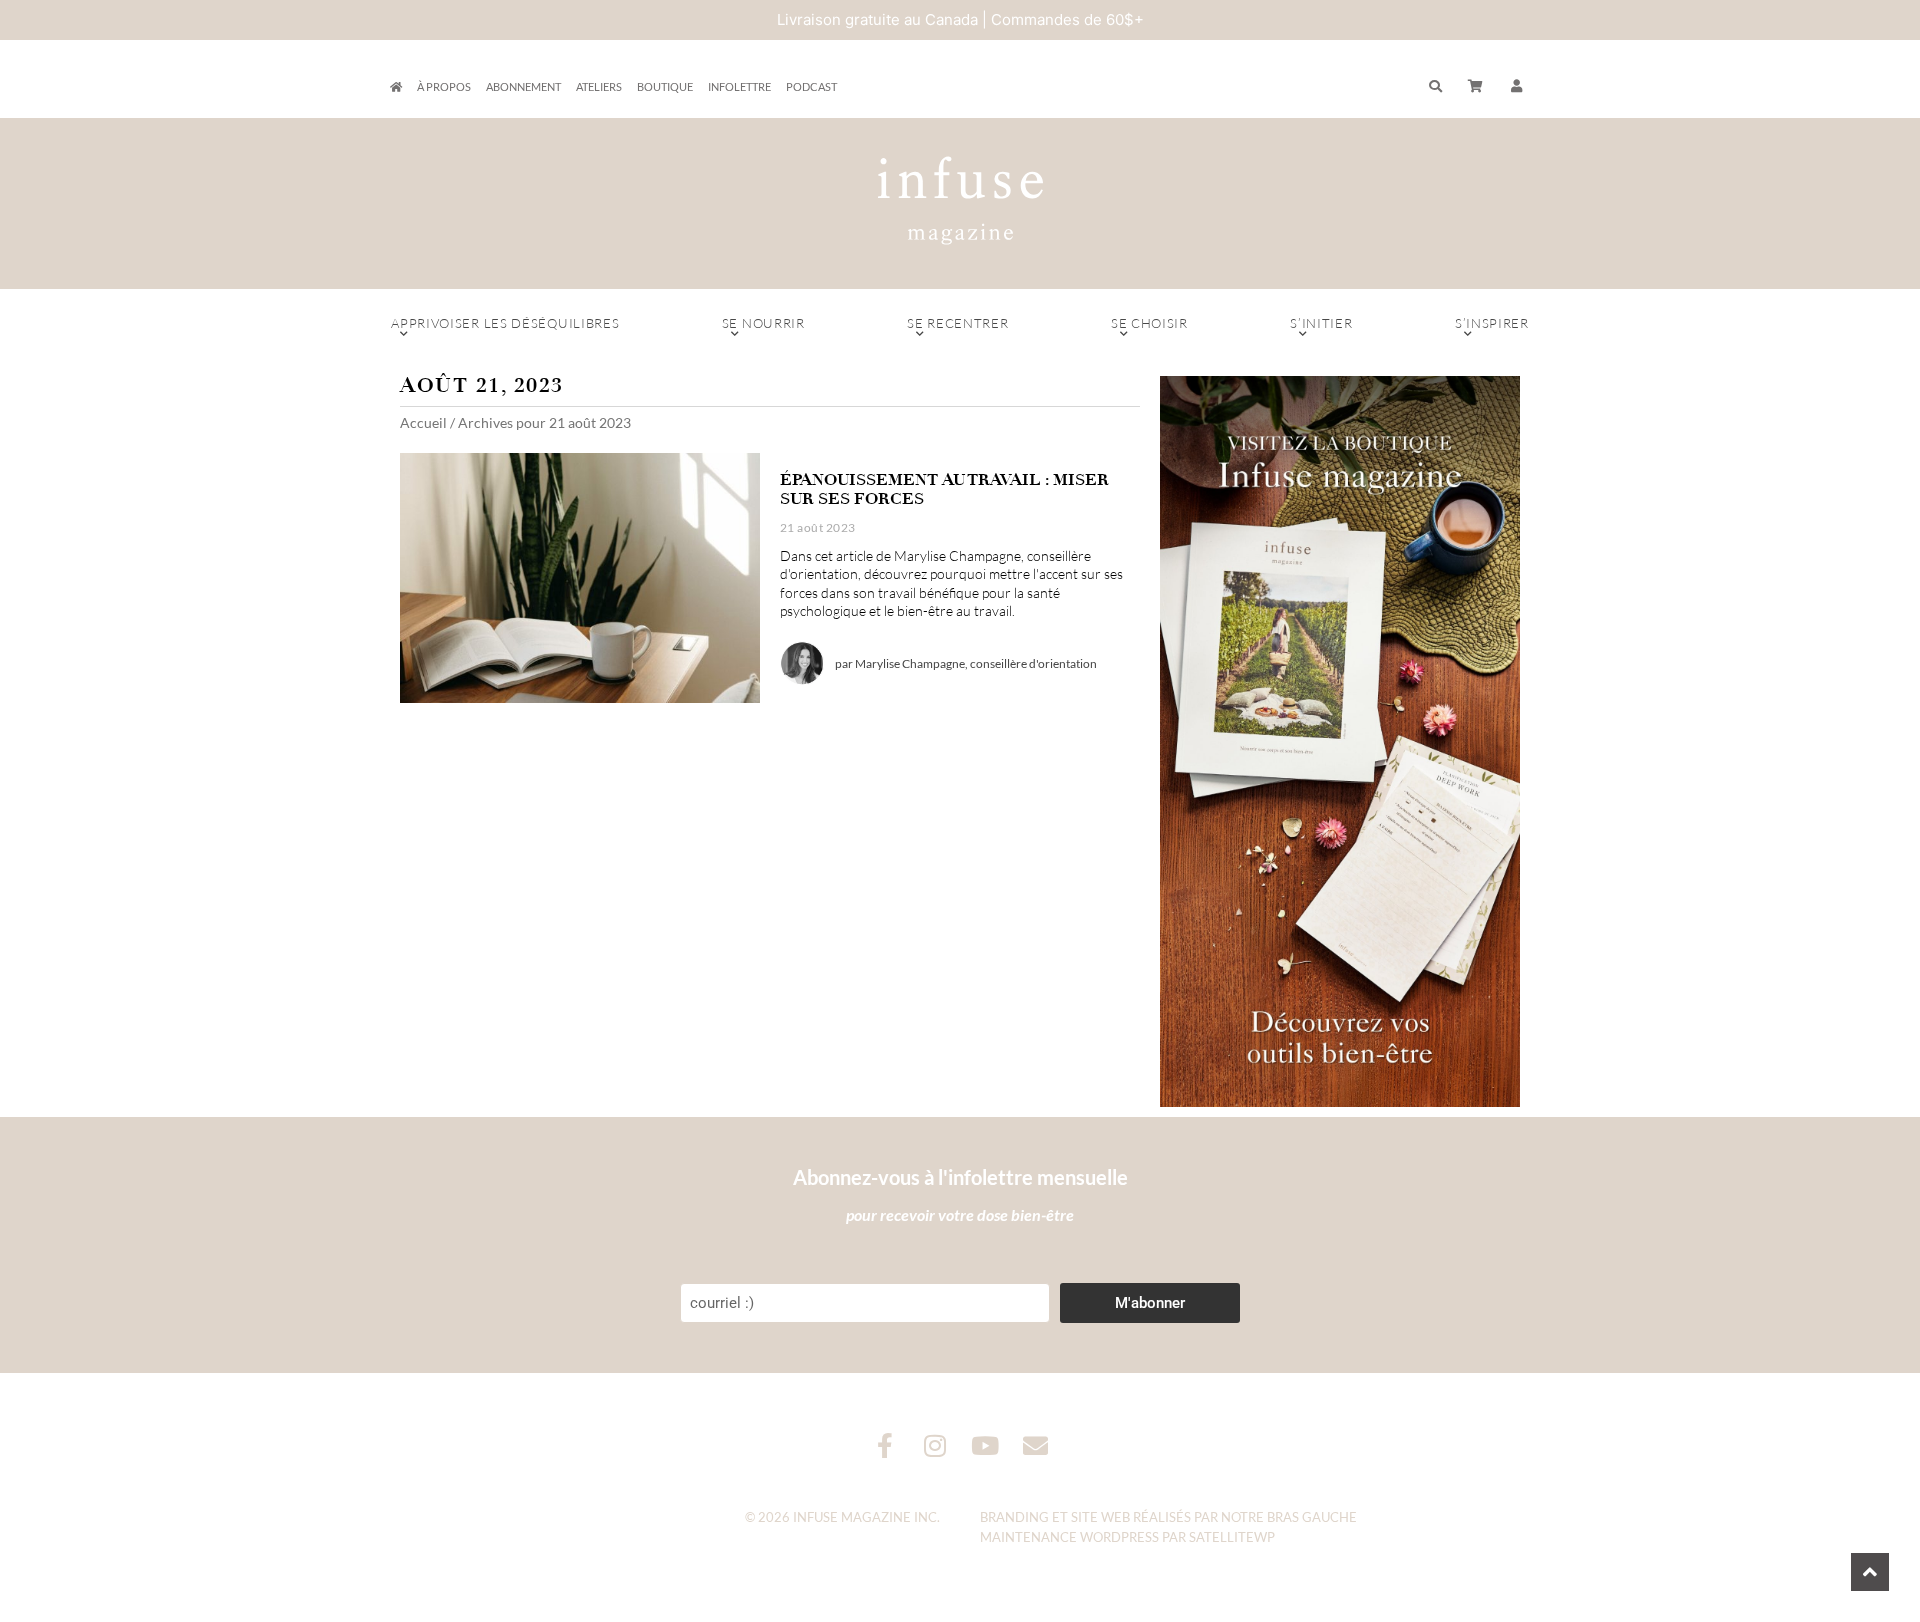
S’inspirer (1492, 323)
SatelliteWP (1232, 1537)
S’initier (1321, 323)
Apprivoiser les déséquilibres (505, 323)
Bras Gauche (1312, 1517)
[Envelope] (1035, 1445)
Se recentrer (957, 323)
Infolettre (739, 86)
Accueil (423, 422)
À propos (444, 86)
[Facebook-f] (885, 1445)
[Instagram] (935, 1445)
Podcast (811, 86)
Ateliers (599, 86)
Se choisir (1149, 323)
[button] (1517, 87)
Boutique (665, 86)
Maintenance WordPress (1069, 1537)
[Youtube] (985, 1445)
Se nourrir (763, 323)
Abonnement (523, 86)
